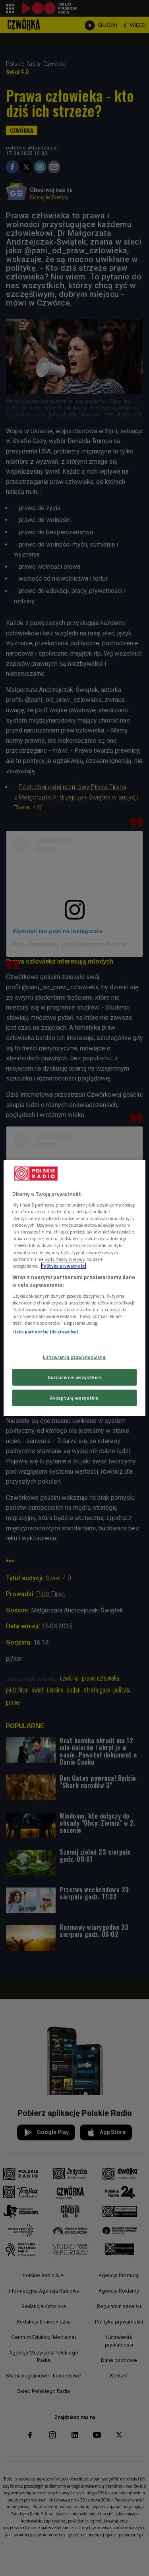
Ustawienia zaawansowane (74, 1357)
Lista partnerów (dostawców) (45, 1332)
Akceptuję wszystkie (74, 1398)
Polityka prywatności (64, 1265)
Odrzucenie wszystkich (75, 1377)
